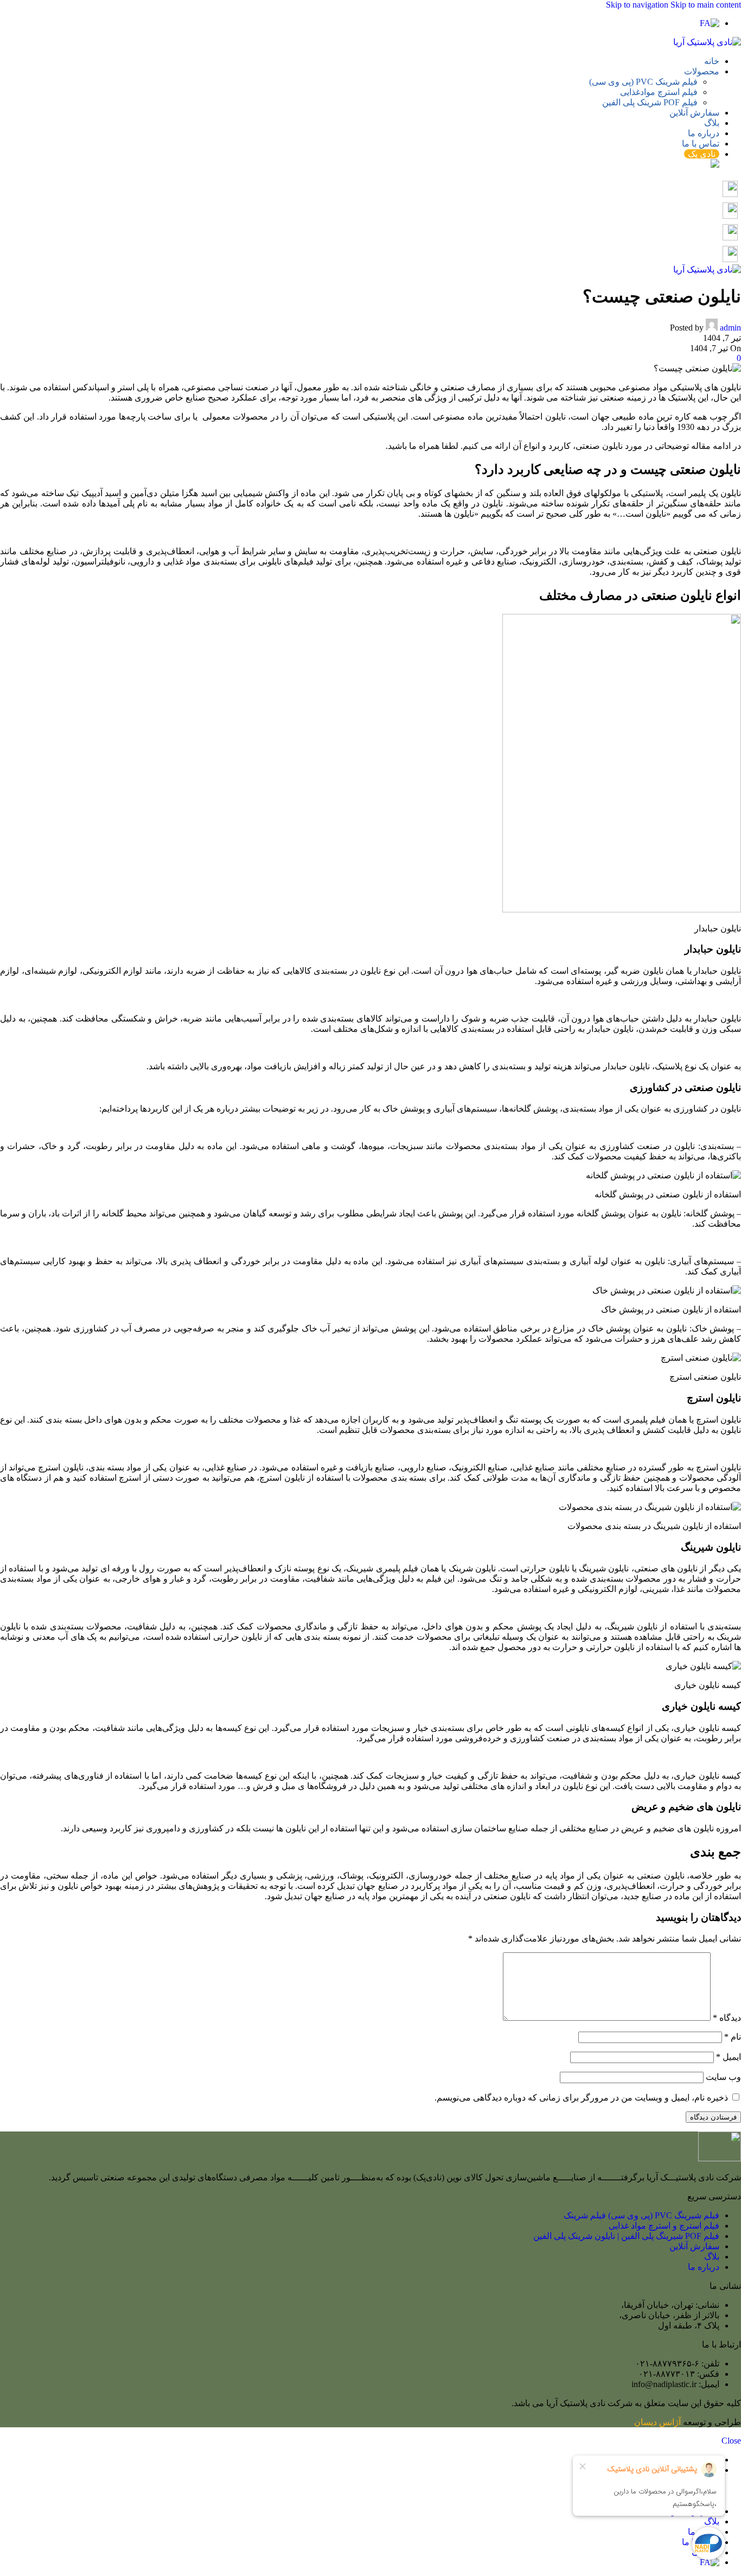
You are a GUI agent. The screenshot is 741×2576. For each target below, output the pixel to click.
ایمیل (729, 2057)
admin (730, 328)
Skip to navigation (638, 5)
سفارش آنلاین (694, 2246)
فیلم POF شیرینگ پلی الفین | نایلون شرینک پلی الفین (626, 2236)
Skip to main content (706, 5)
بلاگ (712, 2257)
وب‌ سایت (723, 2077)
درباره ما (704, 2267)
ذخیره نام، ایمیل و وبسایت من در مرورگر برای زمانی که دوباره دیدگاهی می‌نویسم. (581, 2098)
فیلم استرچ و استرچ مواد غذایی (664, 2226)
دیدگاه (727, 2018)
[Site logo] (707, 42)
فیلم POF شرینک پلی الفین (650, 102)
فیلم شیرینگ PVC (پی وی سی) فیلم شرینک (641, 2215)
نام (733, 2037)
